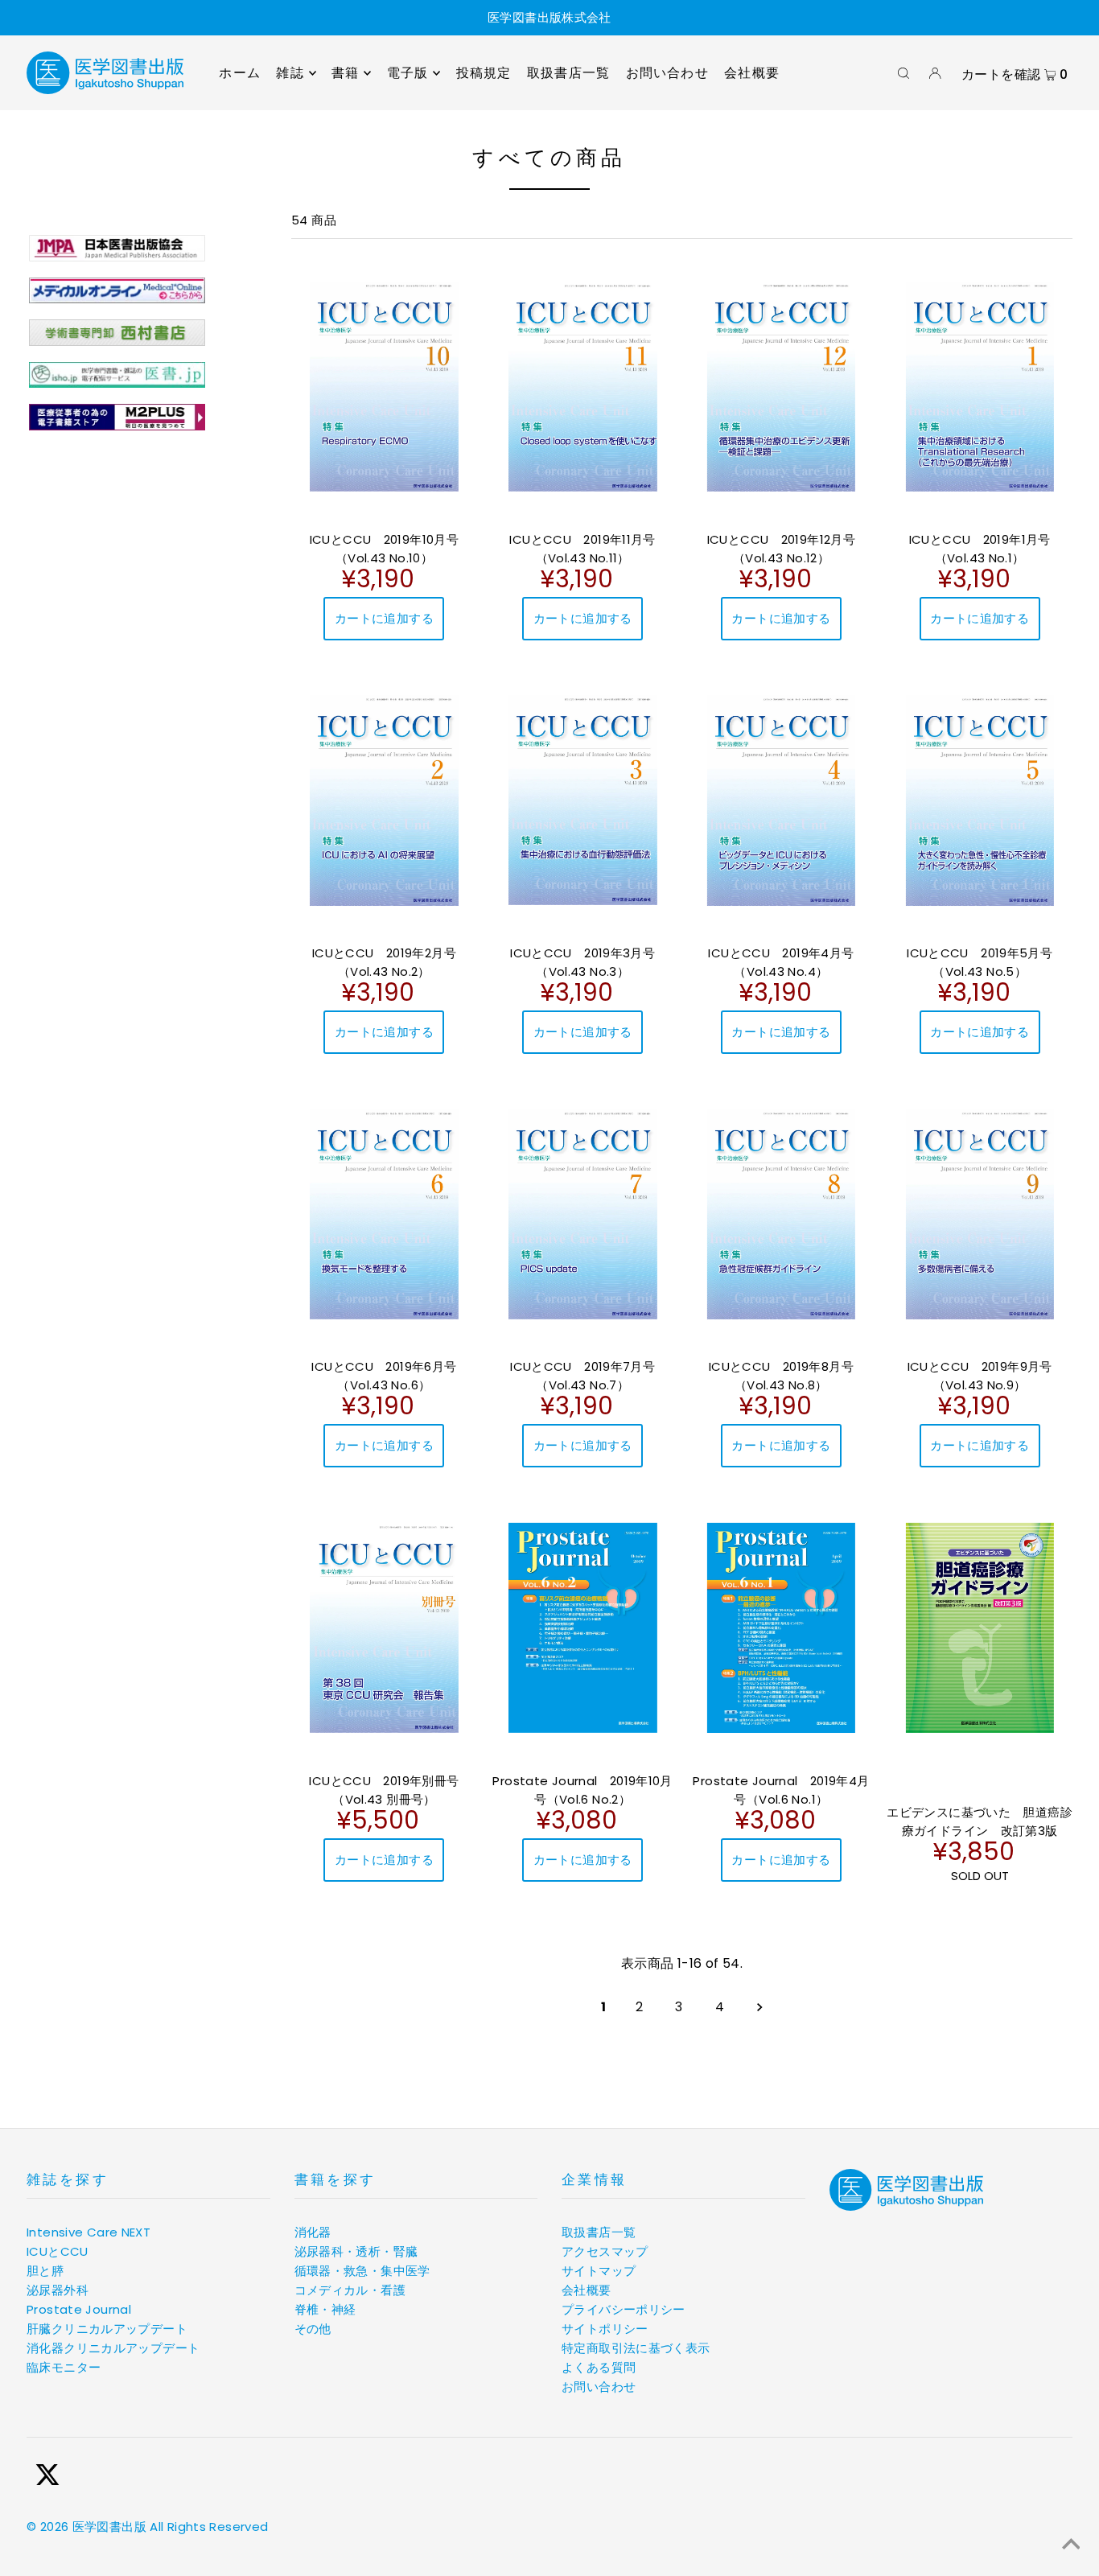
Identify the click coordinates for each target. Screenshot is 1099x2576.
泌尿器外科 (58, 2290)
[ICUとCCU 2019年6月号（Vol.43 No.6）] (384, 1214)
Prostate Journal (79, 2309)
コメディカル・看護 (350, 2290)
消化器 (313, 2232)
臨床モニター (64, 2367)
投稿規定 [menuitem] (484, 73)
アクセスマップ (605, 2251)
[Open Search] (903, 73)
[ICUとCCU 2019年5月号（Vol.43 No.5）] (980, 800)
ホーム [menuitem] (240, 73)
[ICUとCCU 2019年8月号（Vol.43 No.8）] (782, 1214)
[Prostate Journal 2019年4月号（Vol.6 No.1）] (782, 1627)
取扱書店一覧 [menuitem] (568, 73)
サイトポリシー (605, 2329)
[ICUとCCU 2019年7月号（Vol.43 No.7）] (583, 1214)
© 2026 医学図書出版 (86, 2527)
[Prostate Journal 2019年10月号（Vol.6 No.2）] (583, 1627)
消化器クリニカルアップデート (113, 2348)
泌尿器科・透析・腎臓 (356, 2251)
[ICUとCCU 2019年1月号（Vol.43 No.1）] (980, 386)
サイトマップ (599, 2271)
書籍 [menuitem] (345, 73)
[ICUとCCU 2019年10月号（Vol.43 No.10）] (384, 386)
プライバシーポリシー (624, 2309)
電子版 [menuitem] (408, 73)
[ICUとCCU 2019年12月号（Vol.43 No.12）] (782, 386)
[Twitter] (47, 2477)
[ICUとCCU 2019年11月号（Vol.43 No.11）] (583, 386)
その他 (313, 2329)
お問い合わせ (599, 2387)
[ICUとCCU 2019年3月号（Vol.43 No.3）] (583, 800)
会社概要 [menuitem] (752, 73)
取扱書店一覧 (599, 2232)
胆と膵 (45, 2271)
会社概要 (587, 2290)
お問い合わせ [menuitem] (667, 73)
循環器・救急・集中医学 (362, 2271)
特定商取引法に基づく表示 (636, 2348)
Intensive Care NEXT (88, 2232)
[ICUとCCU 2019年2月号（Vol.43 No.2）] (384, 800)
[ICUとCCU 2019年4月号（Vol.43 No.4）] (782, 800)
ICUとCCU (58, 2251)
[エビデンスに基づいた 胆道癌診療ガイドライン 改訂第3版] (980, 1627)
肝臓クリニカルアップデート (107, 2329)
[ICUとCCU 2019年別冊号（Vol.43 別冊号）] (384, 1627)
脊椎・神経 (325, 2309)
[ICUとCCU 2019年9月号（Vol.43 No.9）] (980, 1214)
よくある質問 (599, 2367)
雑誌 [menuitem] (290, 73)
